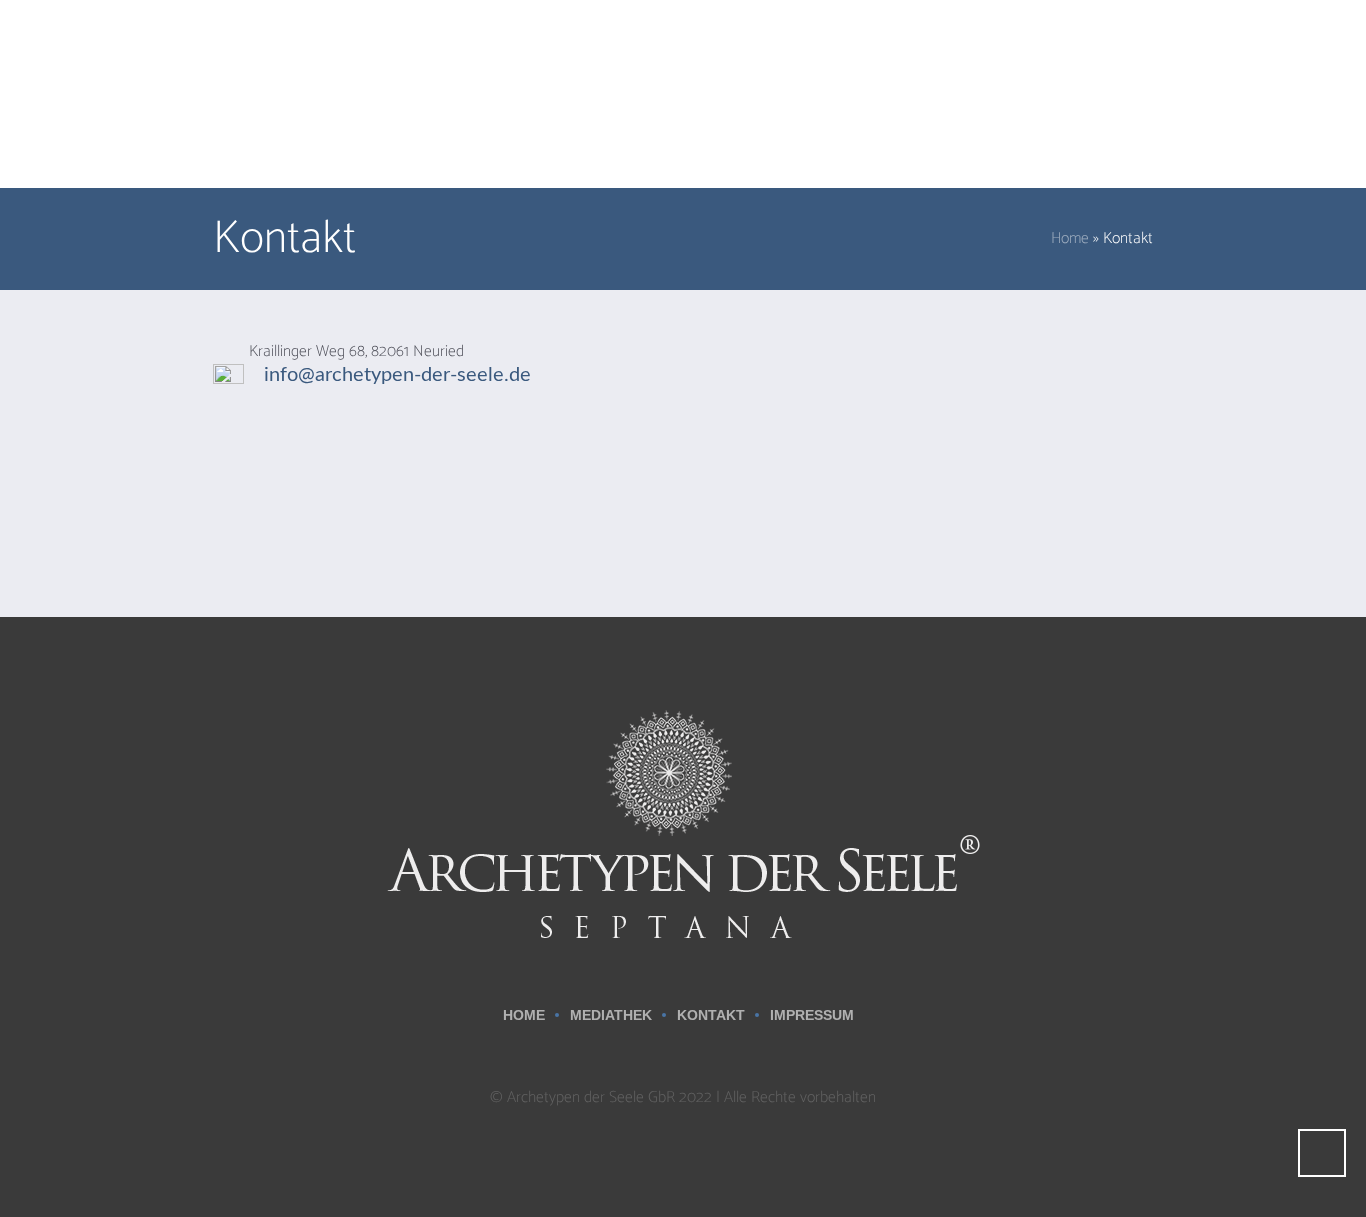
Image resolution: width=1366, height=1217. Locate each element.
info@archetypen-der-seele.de (397, 375)
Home (1070, 238)
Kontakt (711, 1015)
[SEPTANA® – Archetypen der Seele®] (683, 823)
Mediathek (611, 1015)
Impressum (812, 1015)
